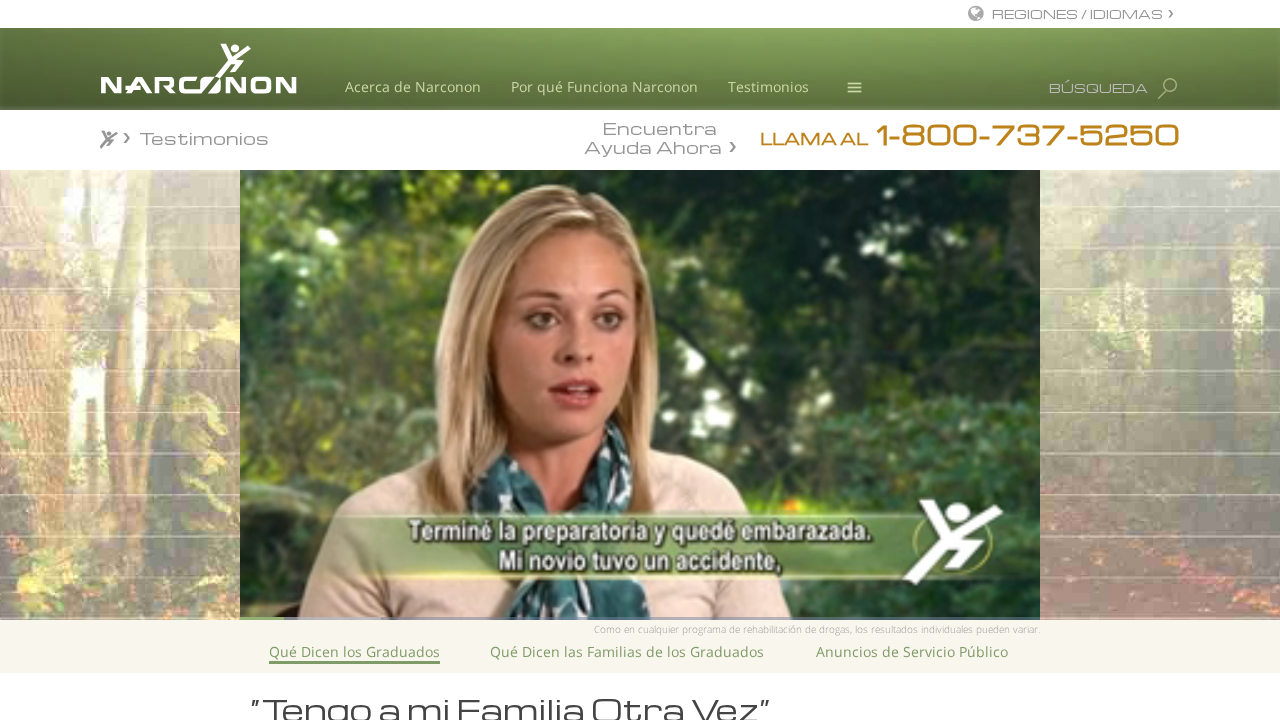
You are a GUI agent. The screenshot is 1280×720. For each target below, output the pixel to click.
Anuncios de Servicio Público (912, 651)
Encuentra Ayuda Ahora (653, 136)
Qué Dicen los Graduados (354, 651)
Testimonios (768, 86)
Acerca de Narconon (413, 86)
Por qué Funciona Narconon (604, 86)
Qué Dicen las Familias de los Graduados (627, 651)
